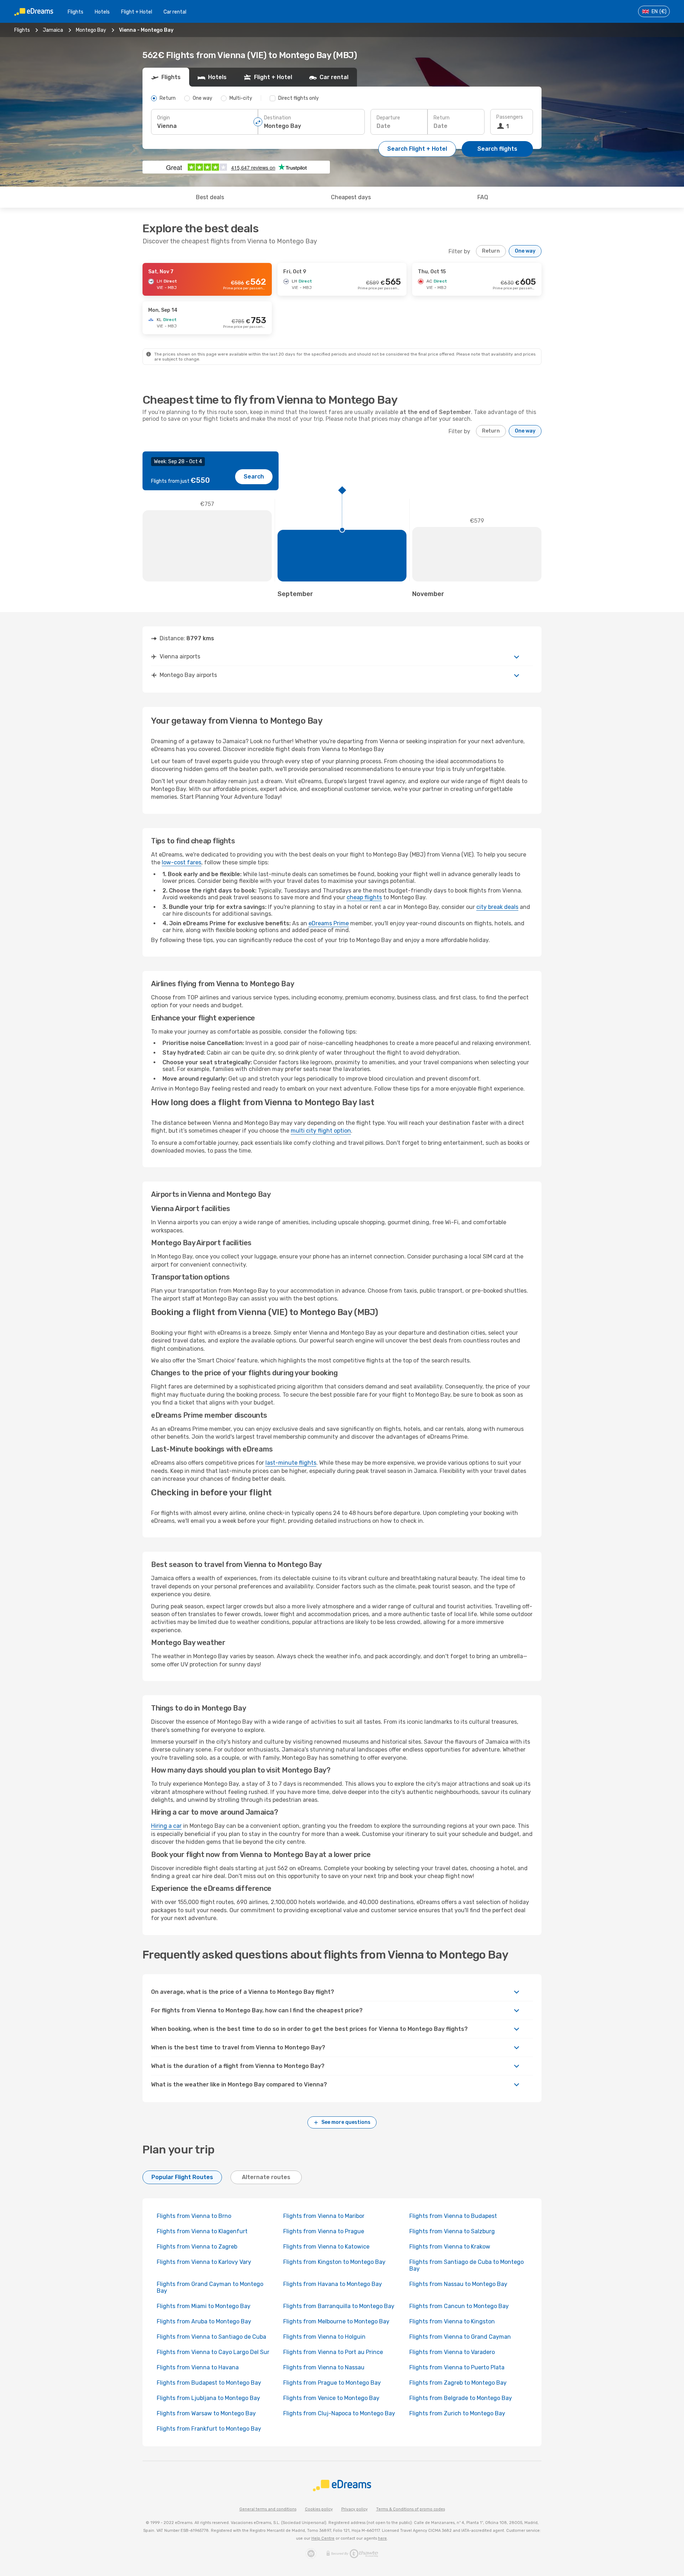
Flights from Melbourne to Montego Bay (336, 2321)
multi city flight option (321, 1131)
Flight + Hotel (137, 12)
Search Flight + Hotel (417, 149)
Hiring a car (166, 1826)
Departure (388, 118)
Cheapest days (351, 197)
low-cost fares (182, 862)
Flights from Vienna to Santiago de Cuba (211, 2337)
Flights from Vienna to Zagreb (197, 2247)
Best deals (210, 197)
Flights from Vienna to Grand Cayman (460, 2337)
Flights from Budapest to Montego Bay (209, 2383)
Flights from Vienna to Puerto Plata (457, 2367)
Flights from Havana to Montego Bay (333, 2284)
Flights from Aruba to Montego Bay (204, 2321)
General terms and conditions (268, 2509)
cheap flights (364, 897)
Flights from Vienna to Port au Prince (333, 2352)
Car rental (175, 12)
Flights (76, 12)
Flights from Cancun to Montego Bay (459, 2306)
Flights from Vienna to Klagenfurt (202, 2231)
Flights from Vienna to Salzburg (452, 2231)
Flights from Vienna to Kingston (452, 2321)
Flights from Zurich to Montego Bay (457, 2413)
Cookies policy (319, 2509)
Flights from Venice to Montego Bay (331, 2398)
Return (442, 118)
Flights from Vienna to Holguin (324, 2337)
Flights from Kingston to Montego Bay (334, 2262)
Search (254, 477)
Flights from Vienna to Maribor (324, 2216)
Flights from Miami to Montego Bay (204, 2306)
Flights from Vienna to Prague (324, 2231)
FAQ (483, 197)
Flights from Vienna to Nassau (324, 2367)
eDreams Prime (329, 923)
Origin (164, 118)
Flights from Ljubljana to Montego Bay (208, 2398)
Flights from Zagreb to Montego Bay (458, 2383)
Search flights (497, 149)
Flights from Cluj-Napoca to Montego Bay (339, 2413)
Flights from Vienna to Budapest (453, 2216)
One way (525, 251)
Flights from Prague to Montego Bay (332, 2383)
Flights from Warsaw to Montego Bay (206, 2413)
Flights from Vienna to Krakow (450, 2247)
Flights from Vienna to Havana (198, 2367)
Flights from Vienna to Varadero (452, 2352)
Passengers (510, 117)
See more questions (346, 2122)
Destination (278, 118)
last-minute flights (291, 1463)
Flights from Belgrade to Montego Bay (461, 2398)
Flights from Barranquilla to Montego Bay (339, 2306)
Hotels (102, 12)
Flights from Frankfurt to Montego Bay (209, 2429)
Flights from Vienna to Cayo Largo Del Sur (213, 2352)
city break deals (497, 907)
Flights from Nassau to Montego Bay (458, 2284)
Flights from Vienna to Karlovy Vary (204, 2262)
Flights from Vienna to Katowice (326, 2247)
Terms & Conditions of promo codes (411, 2509)
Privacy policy (354, 2509)
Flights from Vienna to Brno (194, 2216)
